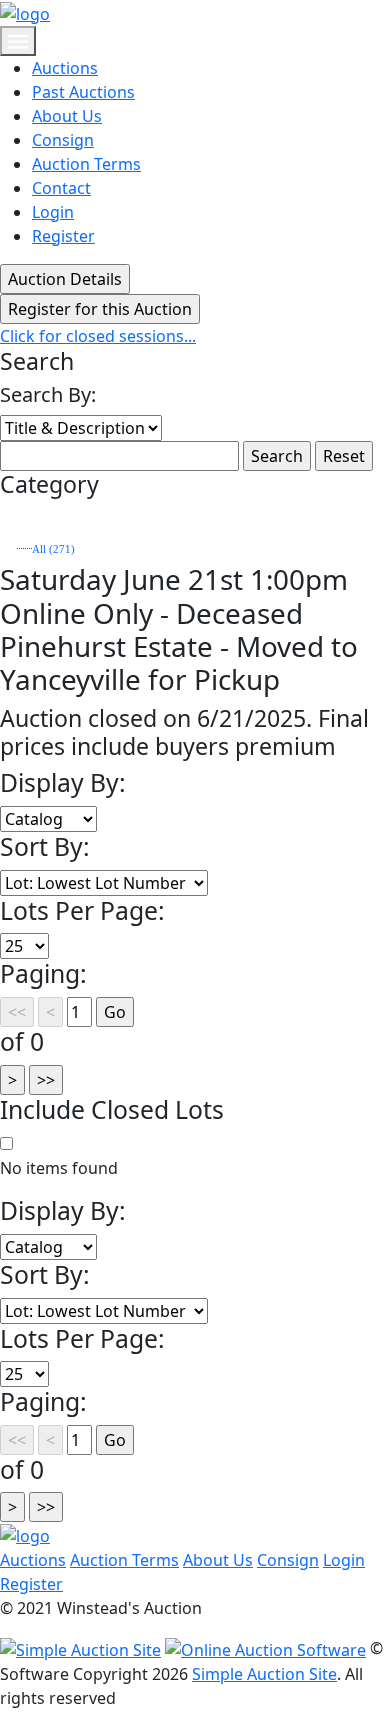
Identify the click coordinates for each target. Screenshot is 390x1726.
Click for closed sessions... (98, 336)
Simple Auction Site (264, 1674)
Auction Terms (86, 164)
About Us (67, 116)
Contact (61, 188)
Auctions (65, 68)
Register (63, 236)
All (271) (53, 549)
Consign (63, 140)
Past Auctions (83, 92)
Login (53, 212)
